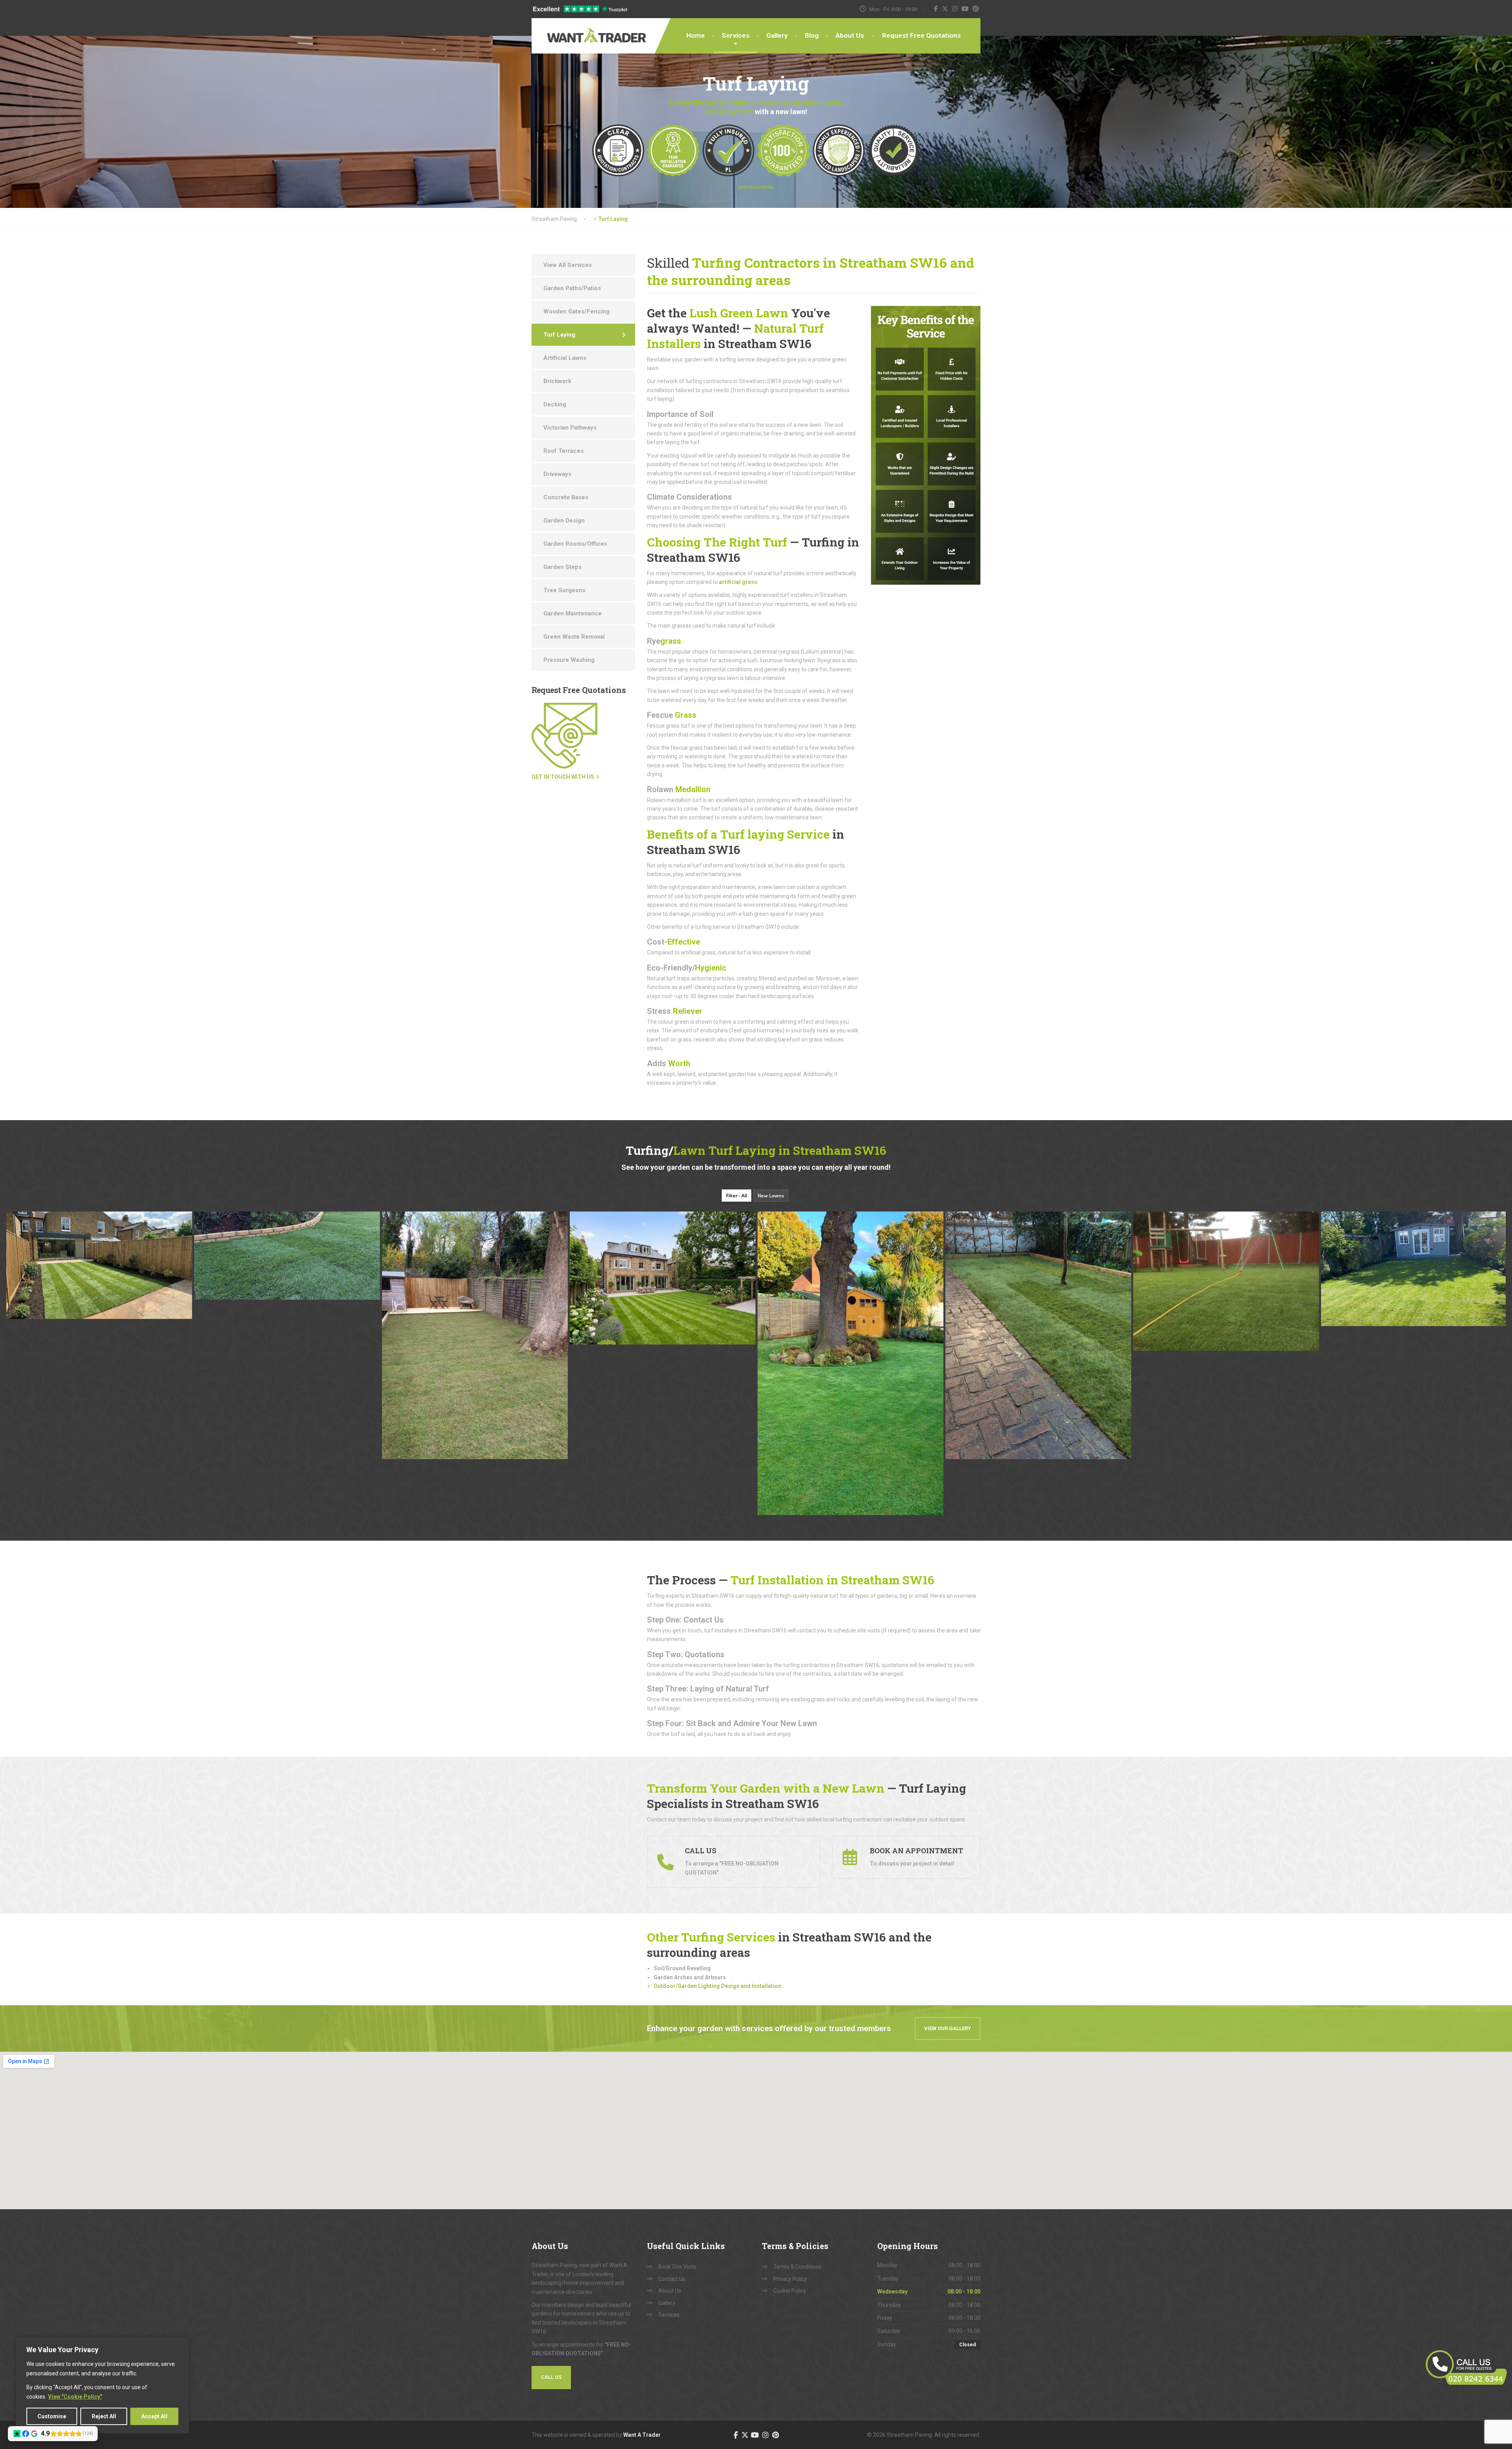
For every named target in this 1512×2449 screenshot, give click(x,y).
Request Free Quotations (921, 35)
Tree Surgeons (564, 590)
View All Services (568, 265)
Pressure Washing (569, 660)
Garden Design (564, 521)
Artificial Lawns (565, 358)
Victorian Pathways (570, 428)
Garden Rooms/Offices (575, 544)
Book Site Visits (677, 2267)
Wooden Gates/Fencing (576, 311)
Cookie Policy (790, 2291)
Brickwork (557, 381)
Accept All (154, 2416)
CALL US (551, 2377)
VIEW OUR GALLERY (948, 2028)
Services (736, 35)
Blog (812, 35)
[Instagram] (955, 9)
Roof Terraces (563, 451)
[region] (102, 2385)
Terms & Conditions (798, 2267)
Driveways (557, 474)
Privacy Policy (790, 2279)
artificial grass (738, 582)
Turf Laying (559, 335)
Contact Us (672, 2279)
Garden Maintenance (573, 613)
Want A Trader (642, 2435)
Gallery (777, 35)
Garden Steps (562, 567)
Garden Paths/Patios (572, 288)
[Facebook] (936, 9)
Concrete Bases (566, 497)
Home (696, 35)
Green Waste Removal (574, 637)
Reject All (104, 2416)
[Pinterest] (976, 9)
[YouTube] (965, 9)
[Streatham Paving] (587, 30)
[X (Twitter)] (945, 9)
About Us (850, 35)
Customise (52, 2416)
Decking (555, 404)
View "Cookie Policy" (75, 2397)
